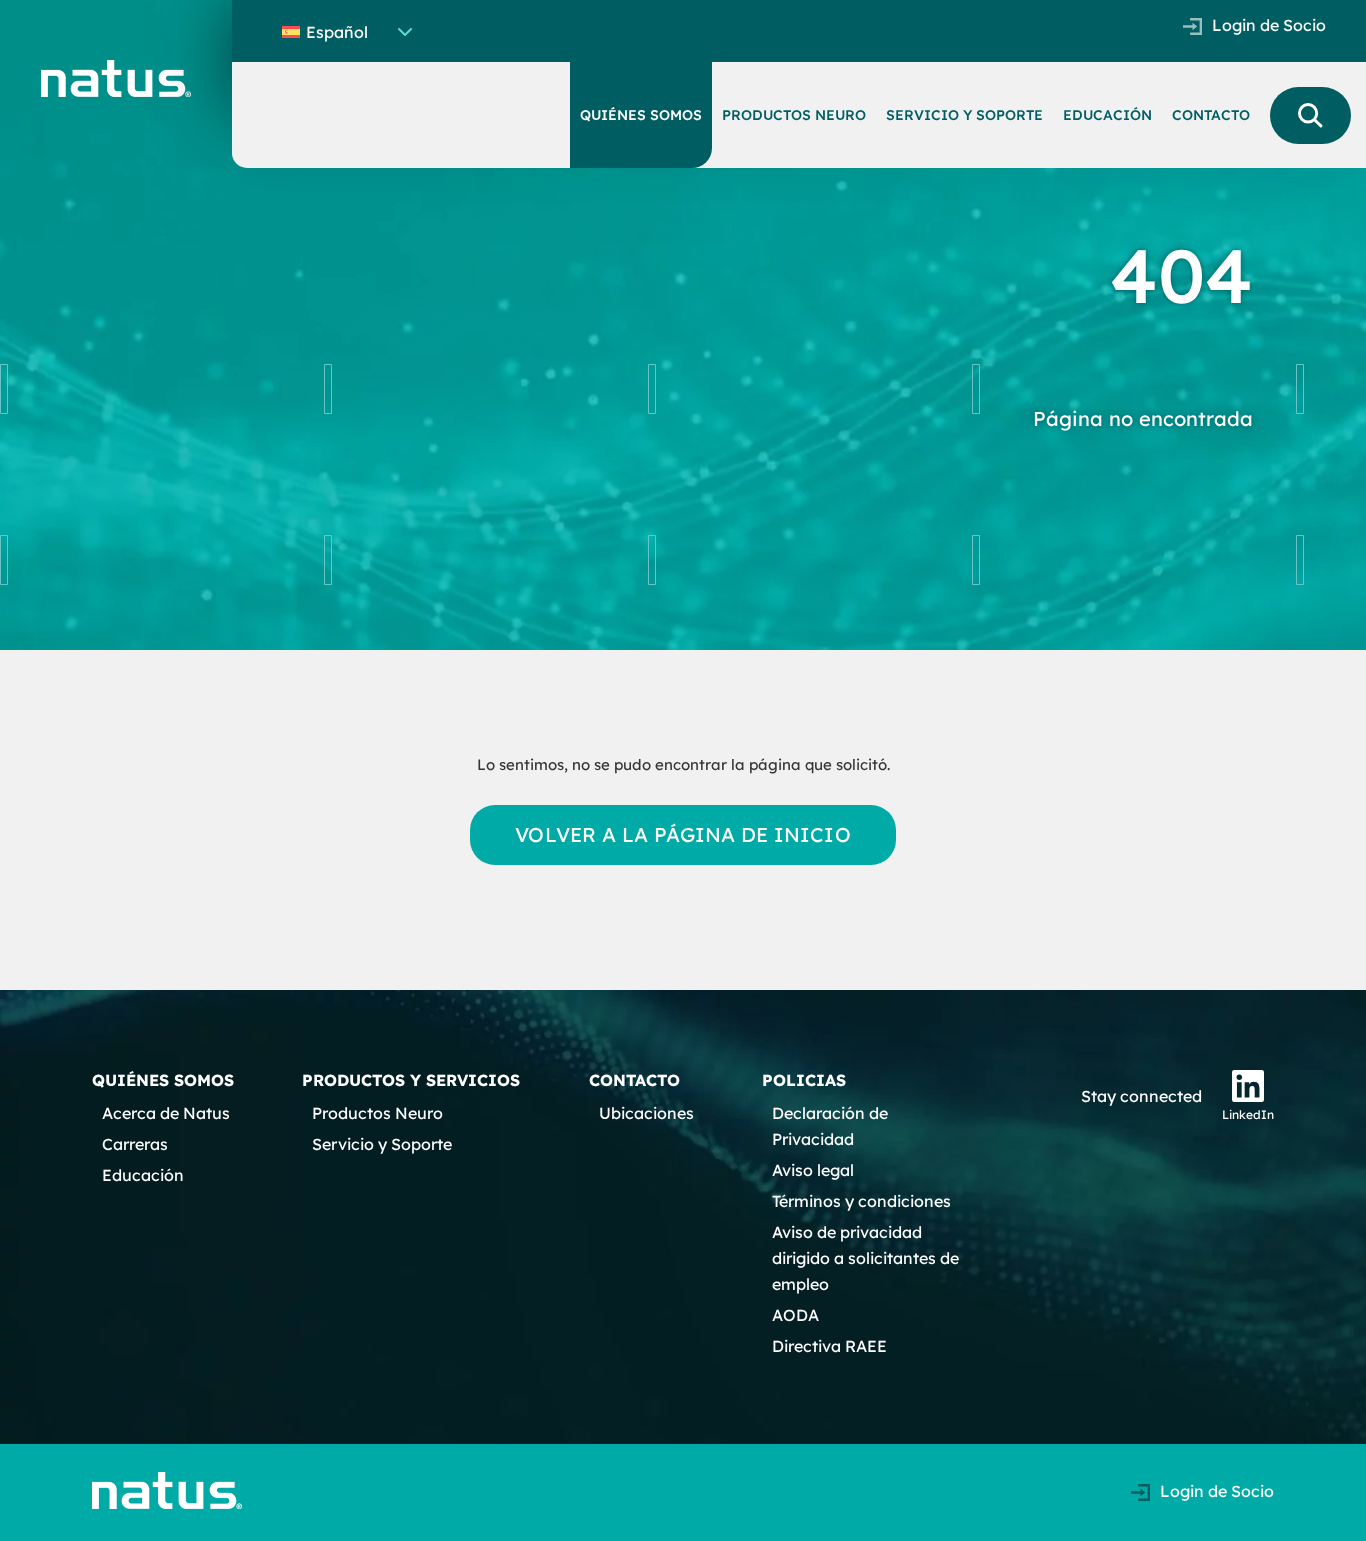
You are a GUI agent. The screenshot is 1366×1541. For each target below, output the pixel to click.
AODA (795, 1315)
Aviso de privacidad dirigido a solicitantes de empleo (865, 1258)
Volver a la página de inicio (682, 834)
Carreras (135, 1144)
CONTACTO (1211, 115)
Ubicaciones (646, 1113)
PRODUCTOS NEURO (794, 115)
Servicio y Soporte (382, 1144)
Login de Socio (1269, 25)
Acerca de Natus (166, 1113)
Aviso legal (813, 1170)
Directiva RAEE (829, 1346)
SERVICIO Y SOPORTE (964, 115)
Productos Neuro (377, 1113)
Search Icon (1310, 115)
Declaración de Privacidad (830, 1126)
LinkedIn (1248, 1114)
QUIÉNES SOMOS (641, 115)
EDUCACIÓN (1107, 115)
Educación (143, 1175)
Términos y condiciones (861, 1201)
